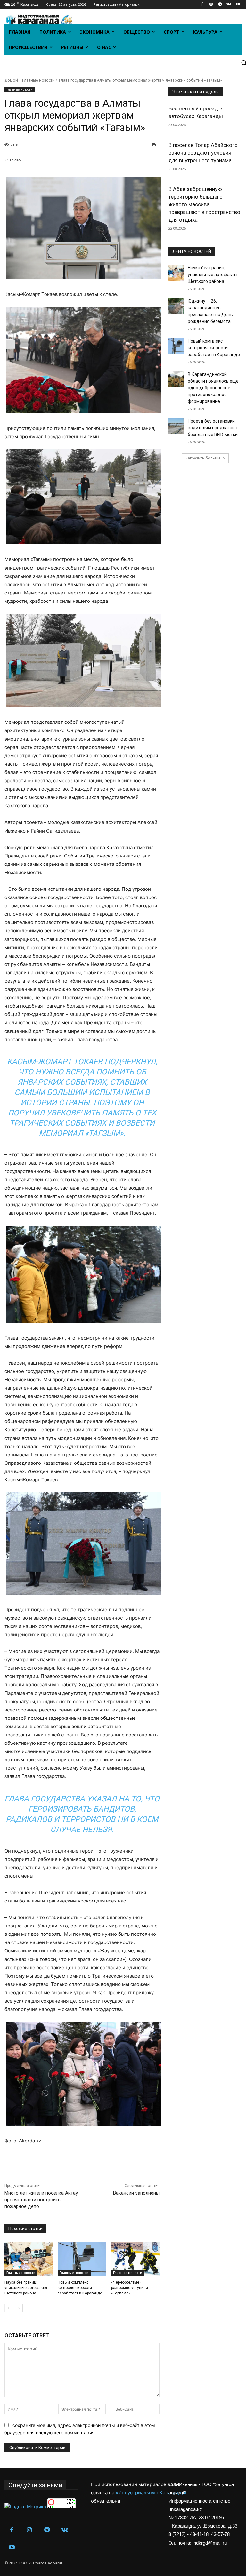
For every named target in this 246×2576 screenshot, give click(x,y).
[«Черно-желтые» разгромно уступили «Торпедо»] (135, 2259)
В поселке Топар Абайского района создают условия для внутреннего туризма (203, 153)
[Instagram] (211, 5)
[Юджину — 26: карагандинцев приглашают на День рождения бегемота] (176, 306)
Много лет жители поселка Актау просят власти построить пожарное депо (41, 2200)
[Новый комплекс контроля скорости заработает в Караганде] (82, 2259)
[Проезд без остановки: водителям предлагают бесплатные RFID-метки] (176, 426)
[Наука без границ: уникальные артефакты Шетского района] (29, 2259)
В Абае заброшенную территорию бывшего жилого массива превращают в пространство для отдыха (204, 204)
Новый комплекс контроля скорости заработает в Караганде (80, 2288)
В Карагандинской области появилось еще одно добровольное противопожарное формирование (213, 388)
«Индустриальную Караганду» (151, 2493)
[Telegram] (220, 5)
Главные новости (38, 80)
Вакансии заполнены (136, 2193)
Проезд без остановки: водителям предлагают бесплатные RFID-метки (213, 428)
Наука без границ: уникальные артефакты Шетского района (26, 2288)
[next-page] (19, 2308)
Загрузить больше (203, 458)
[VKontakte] (229, 5)
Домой (11, 80)
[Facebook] (202, 5)
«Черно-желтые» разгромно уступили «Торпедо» (130, 2288)
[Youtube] (238, 5)
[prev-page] (8, 2308)
